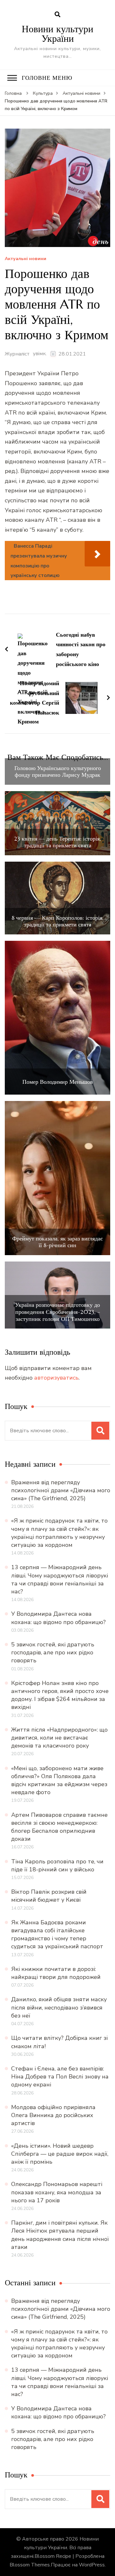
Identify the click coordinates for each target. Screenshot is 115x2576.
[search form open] (57, 15)
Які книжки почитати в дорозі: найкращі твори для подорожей (56, 1973)
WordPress (92, 2565)
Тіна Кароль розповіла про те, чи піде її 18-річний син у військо (57, 1865)
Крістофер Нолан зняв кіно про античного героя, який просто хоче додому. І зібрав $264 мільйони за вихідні (60, 1695)
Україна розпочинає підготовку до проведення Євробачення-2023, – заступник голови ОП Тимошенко (57, 1312)
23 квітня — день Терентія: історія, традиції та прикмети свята (57, 842)
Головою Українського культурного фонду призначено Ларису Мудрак (58, 771)
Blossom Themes (30, 2565)
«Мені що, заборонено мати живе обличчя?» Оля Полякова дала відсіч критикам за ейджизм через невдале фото (59, 1780)
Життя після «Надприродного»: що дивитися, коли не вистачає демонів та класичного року (59, 1738)
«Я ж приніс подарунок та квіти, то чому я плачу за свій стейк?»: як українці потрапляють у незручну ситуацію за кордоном (59, 1533)
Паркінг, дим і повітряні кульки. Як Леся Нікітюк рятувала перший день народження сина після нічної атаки (60, 2235)
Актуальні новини (26, 259)
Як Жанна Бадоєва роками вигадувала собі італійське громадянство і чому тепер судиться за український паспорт (57, 1935)
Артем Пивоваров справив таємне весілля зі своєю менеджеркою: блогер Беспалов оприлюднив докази (59, 1827)
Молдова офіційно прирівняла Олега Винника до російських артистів (53, 2115)
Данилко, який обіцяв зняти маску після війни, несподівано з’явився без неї (59, 2007)
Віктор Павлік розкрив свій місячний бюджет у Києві (49, 1896)
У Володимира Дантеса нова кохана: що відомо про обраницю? (58, 1618)
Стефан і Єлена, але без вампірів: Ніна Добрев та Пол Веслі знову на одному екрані (60, 2077)
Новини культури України (57, 34)
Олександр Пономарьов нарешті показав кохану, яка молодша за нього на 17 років (57, 2192)
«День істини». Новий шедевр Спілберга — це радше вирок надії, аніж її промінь (60, 2154)
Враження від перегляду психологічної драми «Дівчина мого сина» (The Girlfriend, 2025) (61, 1490)
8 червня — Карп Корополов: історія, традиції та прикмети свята (57, 921)
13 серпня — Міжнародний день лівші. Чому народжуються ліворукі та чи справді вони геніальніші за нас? (60, 1579)
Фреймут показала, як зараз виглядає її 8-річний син (57, 1242)
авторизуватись (56, 1378)
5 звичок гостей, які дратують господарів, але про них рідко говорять (53, 1652)
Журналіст (17, 354)
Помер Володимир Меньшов (58, 1082)
